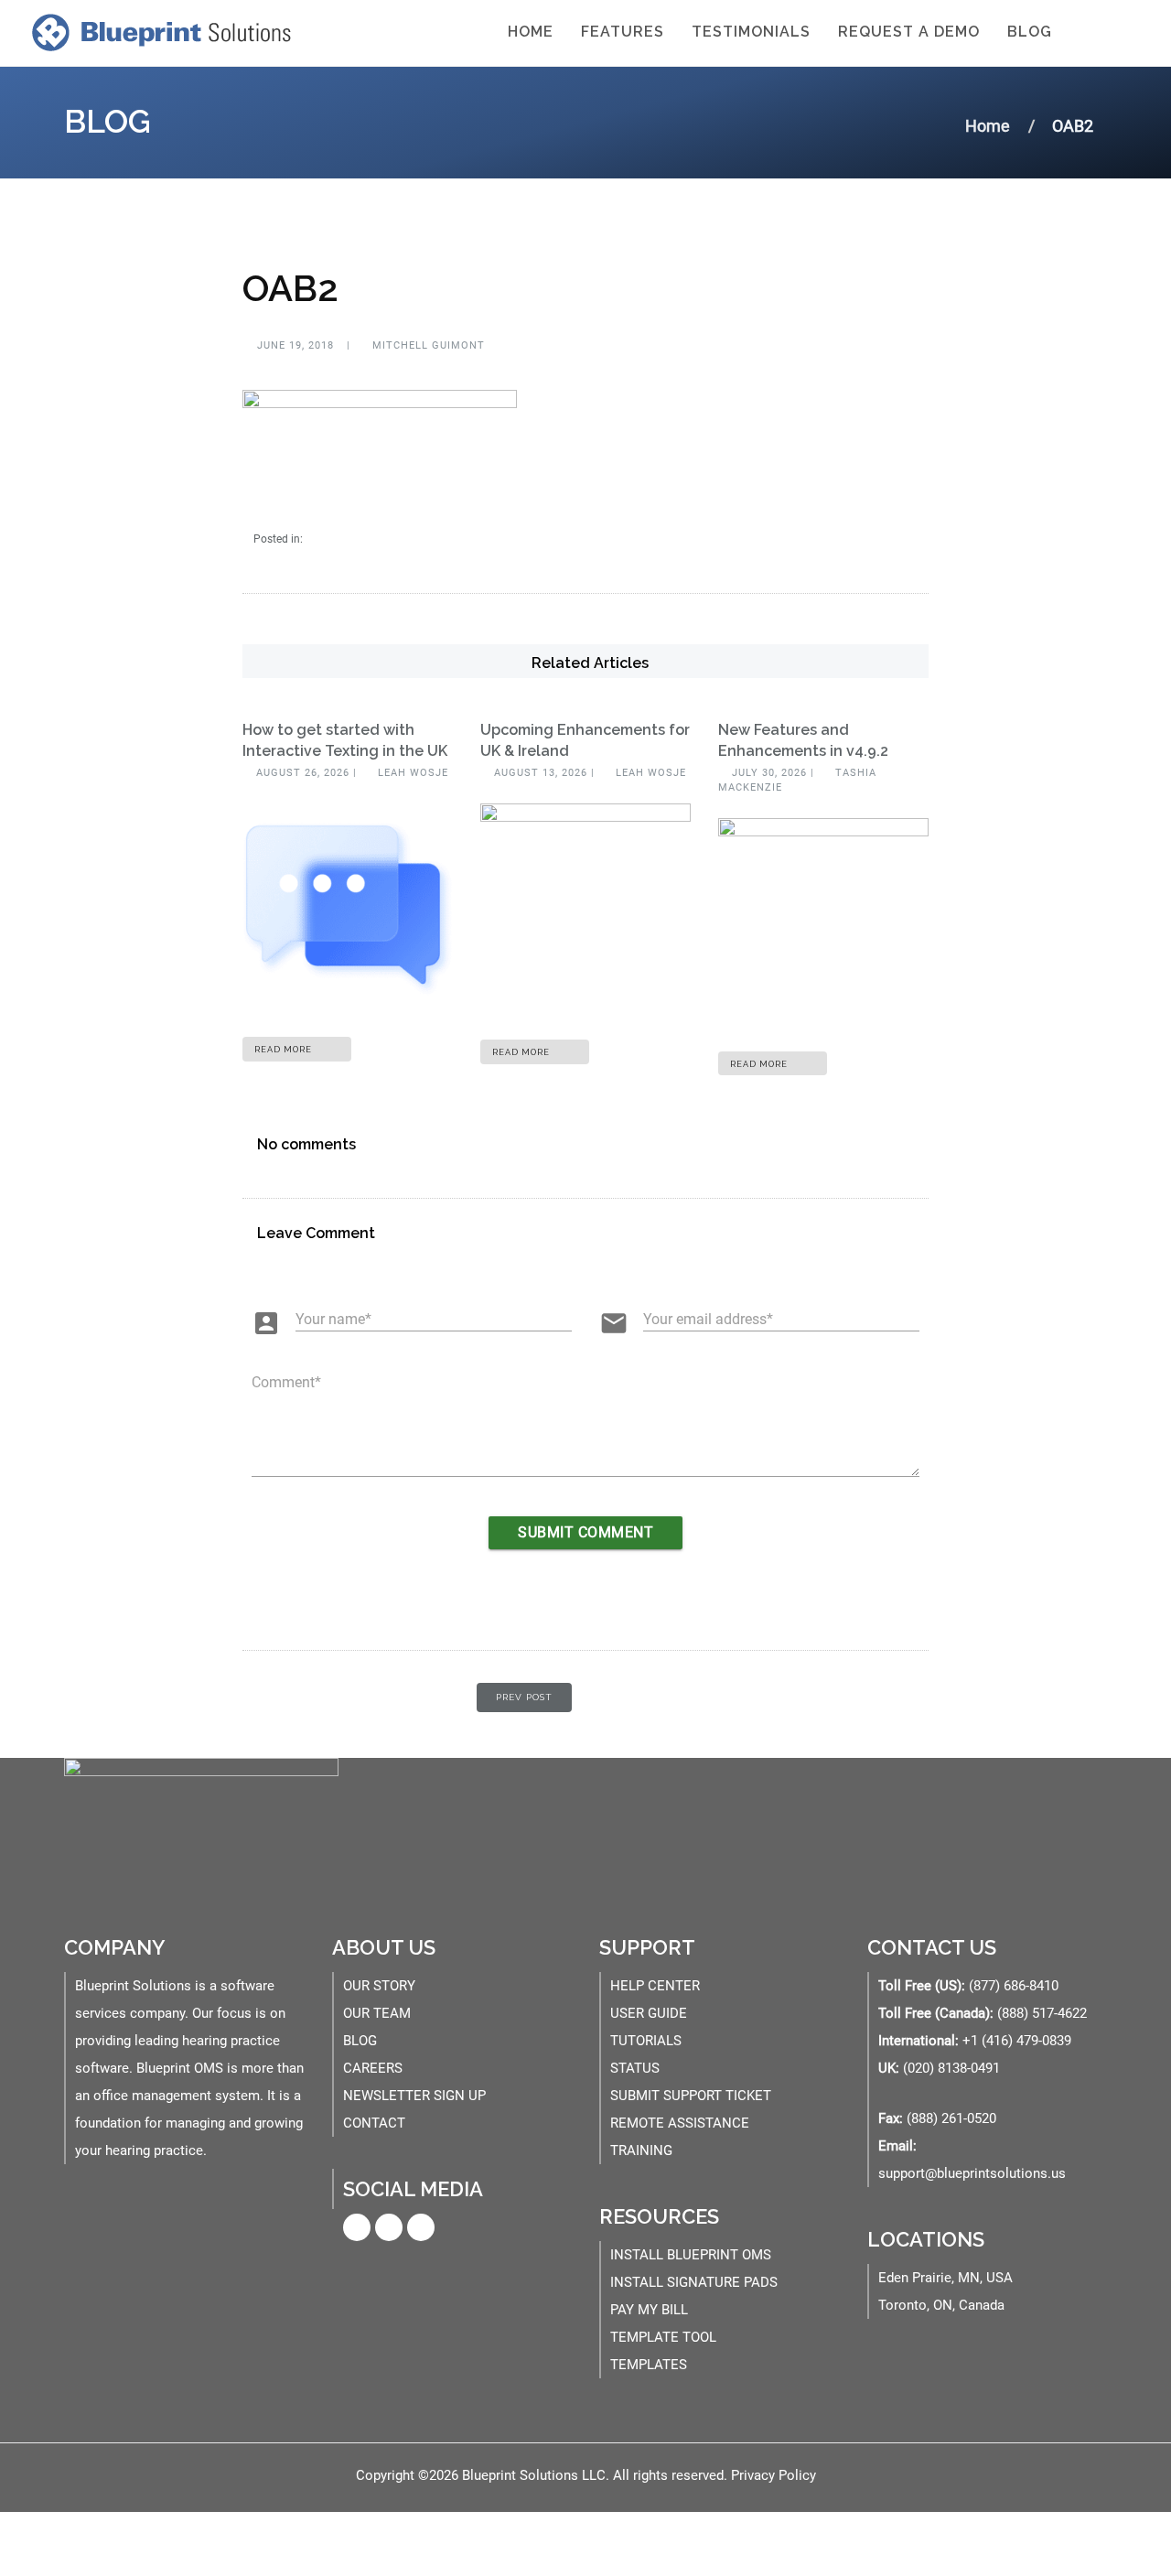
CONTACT (374, 2123)
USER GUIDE (649, 2013)
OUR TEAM (377, 2013)
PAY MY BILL (649, 2310)
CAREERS (373, 2068)
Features (623, 32)
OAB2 (290, 288)
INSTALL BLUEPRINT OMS (691, 2255)
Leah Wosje (411, 773)
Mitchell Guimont (427, 345)
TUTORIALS (646, 2041)
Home (531, 32)
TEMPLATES (649, 2365)
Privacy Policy (774, 2475)
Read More (285, 1050)
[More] (1087, 33)
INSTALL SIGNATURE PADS (694, 2282)
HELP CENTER (655, 1986)
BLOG (360, 2041)
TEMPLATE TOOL (663, 2337)
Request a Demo (909, 32)
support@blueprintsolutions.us (972, 2173)
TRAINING (641, 2150)
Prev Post (524, 1697)
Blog (1030, 32)
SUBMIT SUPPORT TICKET (691, 2096)
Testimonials (751, 32)
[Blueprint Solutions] (157, 32)
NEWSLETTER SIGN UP (414, 2096)
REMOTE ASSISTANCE (680, 2123)
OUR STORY (379, 1986)
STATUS (635, 2068)
